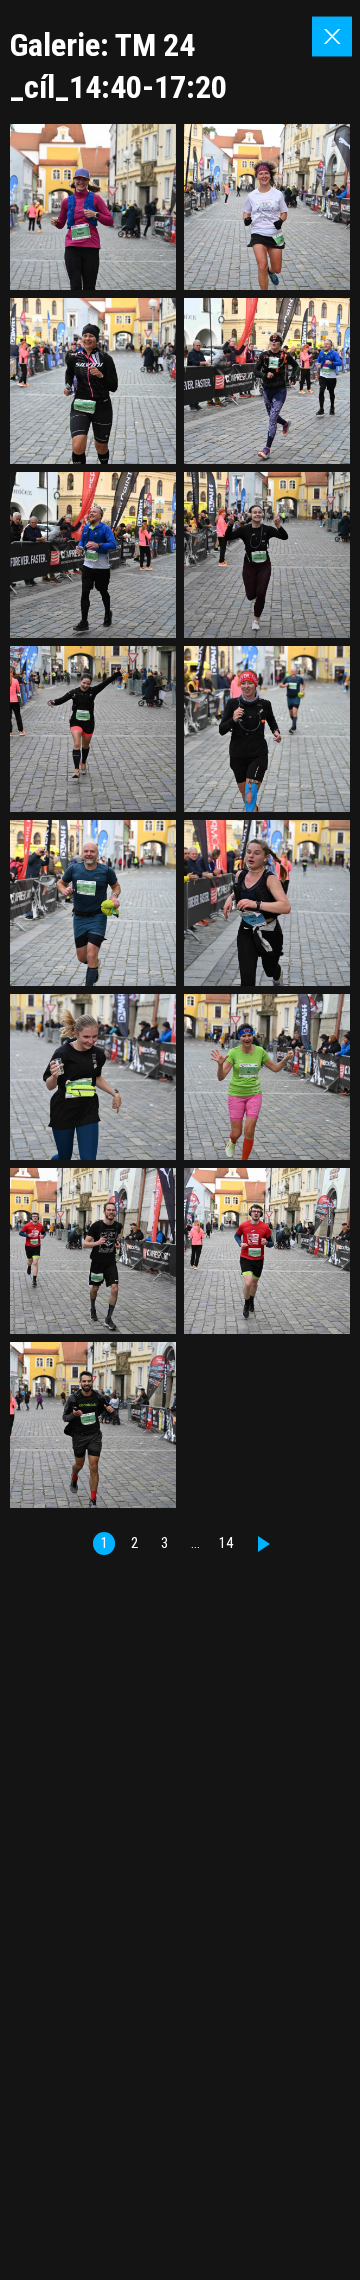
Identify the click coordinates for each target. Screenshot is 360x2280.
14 (226, 1543)
